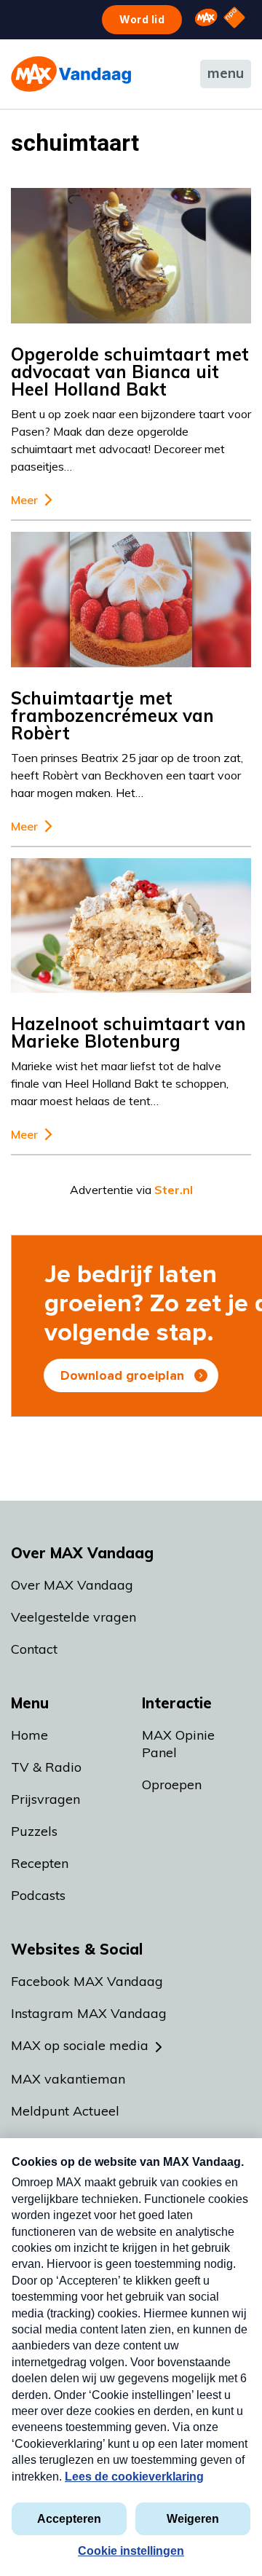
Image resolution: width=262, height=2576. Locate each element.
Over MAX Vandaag (72, 1585)
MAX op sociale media (80, 2045)
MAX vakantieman (68, 2079)
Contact (34, 1649)
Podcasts (38, 1895)
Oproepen (172, 1784)
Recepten (40, 1863)
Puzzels (34, 1831)
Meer (24, 500)
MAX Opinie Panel (178, 1744)
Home (29, 1735)
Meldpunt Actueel (65, 2111)
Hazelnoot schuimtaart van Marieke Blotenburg (128, 1032)
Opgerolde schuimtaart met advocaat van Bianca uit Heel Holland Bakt (130, 372)
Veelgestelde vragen (74, 1617)
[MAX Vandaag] (71, 74)
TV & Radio (46, 1767)
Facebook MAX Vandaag (87, 1981)
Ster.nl (174, 1190)
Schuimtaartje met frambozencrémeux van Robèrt (112, 715)
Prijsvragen (45, 1799)
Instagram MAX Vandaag (89, 2013)
